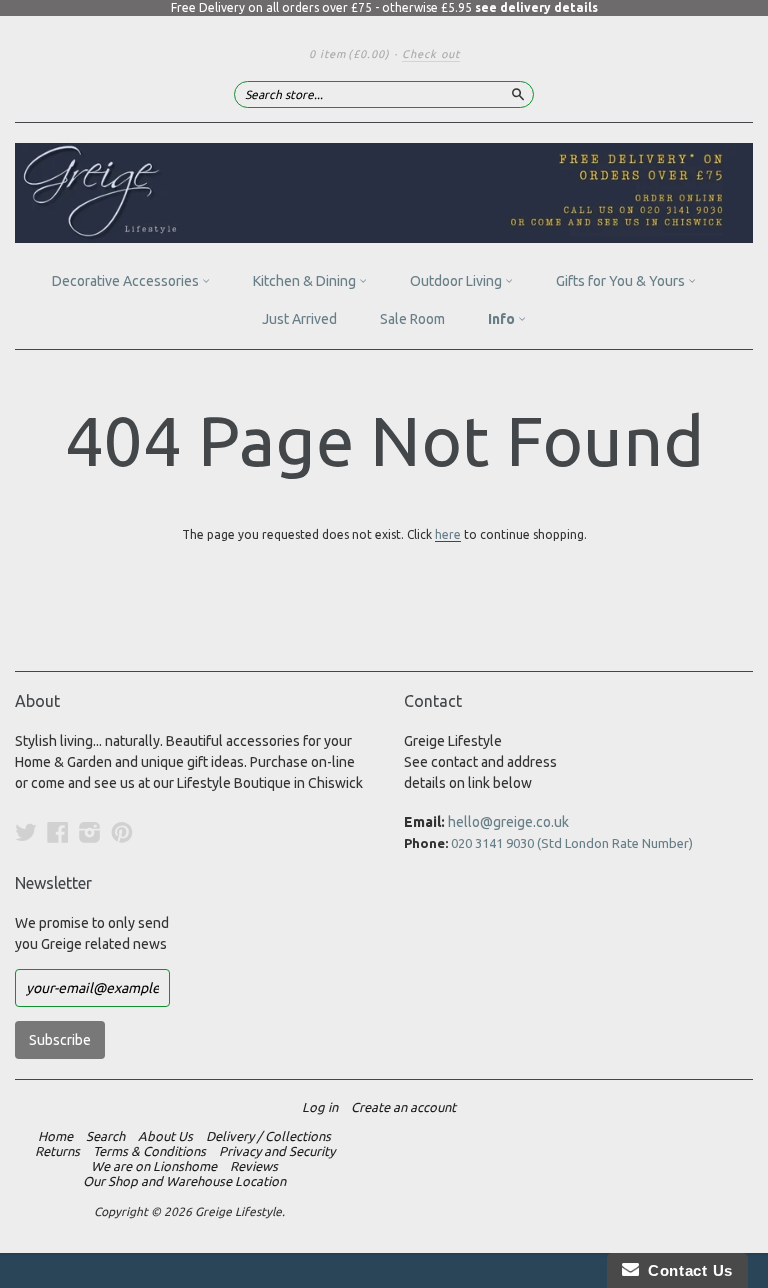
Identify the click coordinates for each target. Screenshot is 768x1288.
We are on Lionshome (154, 1166)
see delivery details (536, 7)
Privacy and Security (277, 1151)
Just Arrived (299, 319)
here (448, 534)
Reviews (254, 1166)
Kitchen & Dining (306, 281)
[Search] (518, 94)
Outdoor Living (457, 281)
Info (503, 319)
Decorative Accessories (127, 281)
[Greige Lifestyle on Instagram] (90, 832)
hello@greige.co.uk (508, 822)
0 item (349, 54)
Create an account (403, 1107)
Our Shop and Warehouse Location (184, 1181)
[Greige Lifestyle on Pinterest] (122, 832)
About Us (165, 1136)
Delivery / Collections (268, 1136)
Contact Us (686, 1270)
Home (55, 1136)
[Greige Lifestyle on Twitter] (26, 832)
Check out (431, 54)
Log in (320, 1107)
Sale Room (412, 319)
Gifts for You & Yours (622, 281)
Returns (57, 1151)
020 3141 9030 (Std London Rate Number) (572, 843)
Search (105, 1136)
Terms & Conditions (149, 1151)
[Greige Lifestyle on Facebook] (58, 832)
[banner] (384, 193)
